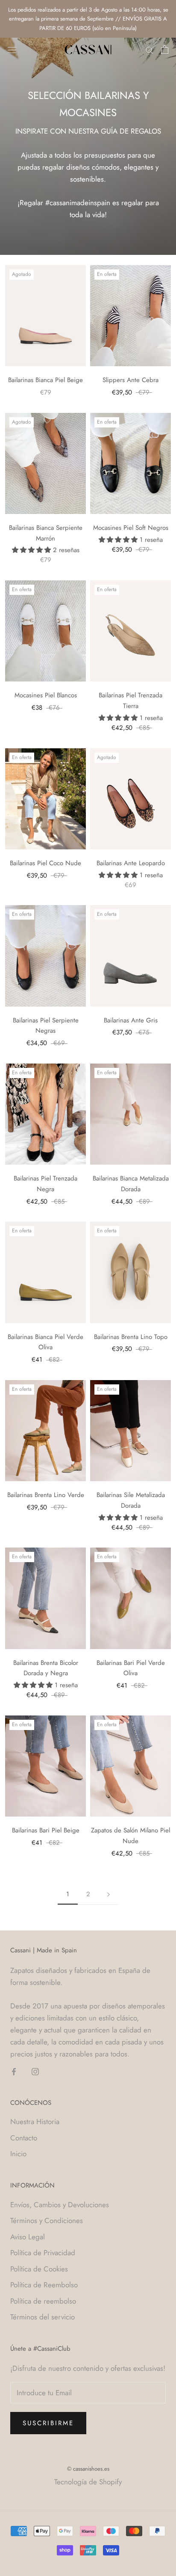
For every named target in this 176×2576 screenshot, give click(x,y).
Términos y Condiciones (47, 2220)
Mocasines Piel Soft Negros (131, 528)
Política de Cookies (39, 2269)
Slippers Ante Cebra (131, 380)
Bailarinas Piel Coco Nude (45, 863)
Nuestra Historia (35, 2122)
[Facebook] (14, 2071)
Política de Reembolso (44, 2285)
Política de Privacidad (43, 2253)
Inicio (18, 2154)
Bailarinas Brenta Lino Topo (131, 1337)
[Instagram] (35, 2071)
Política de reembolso (43, 2301)
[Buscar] (150, 49)
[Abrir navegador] (12, 49)
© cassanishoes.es (88, 2469)
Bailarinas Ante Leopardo (131, 863)
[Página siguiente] (109, 1895)
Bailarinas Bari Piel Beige (46, 1830)
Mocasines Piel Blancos (46, 695)
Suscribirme (48, 2423)
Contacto (24, 2138)
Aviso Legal (28, 2237)
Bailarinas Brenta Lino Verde (46, 1495)
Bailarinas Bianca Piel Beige (45, 380)
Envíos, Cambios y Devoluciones (60, 2205)
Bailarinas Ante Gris (131, 1020)
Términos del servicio (43, 2317)
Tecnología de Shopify (88, 2482)
